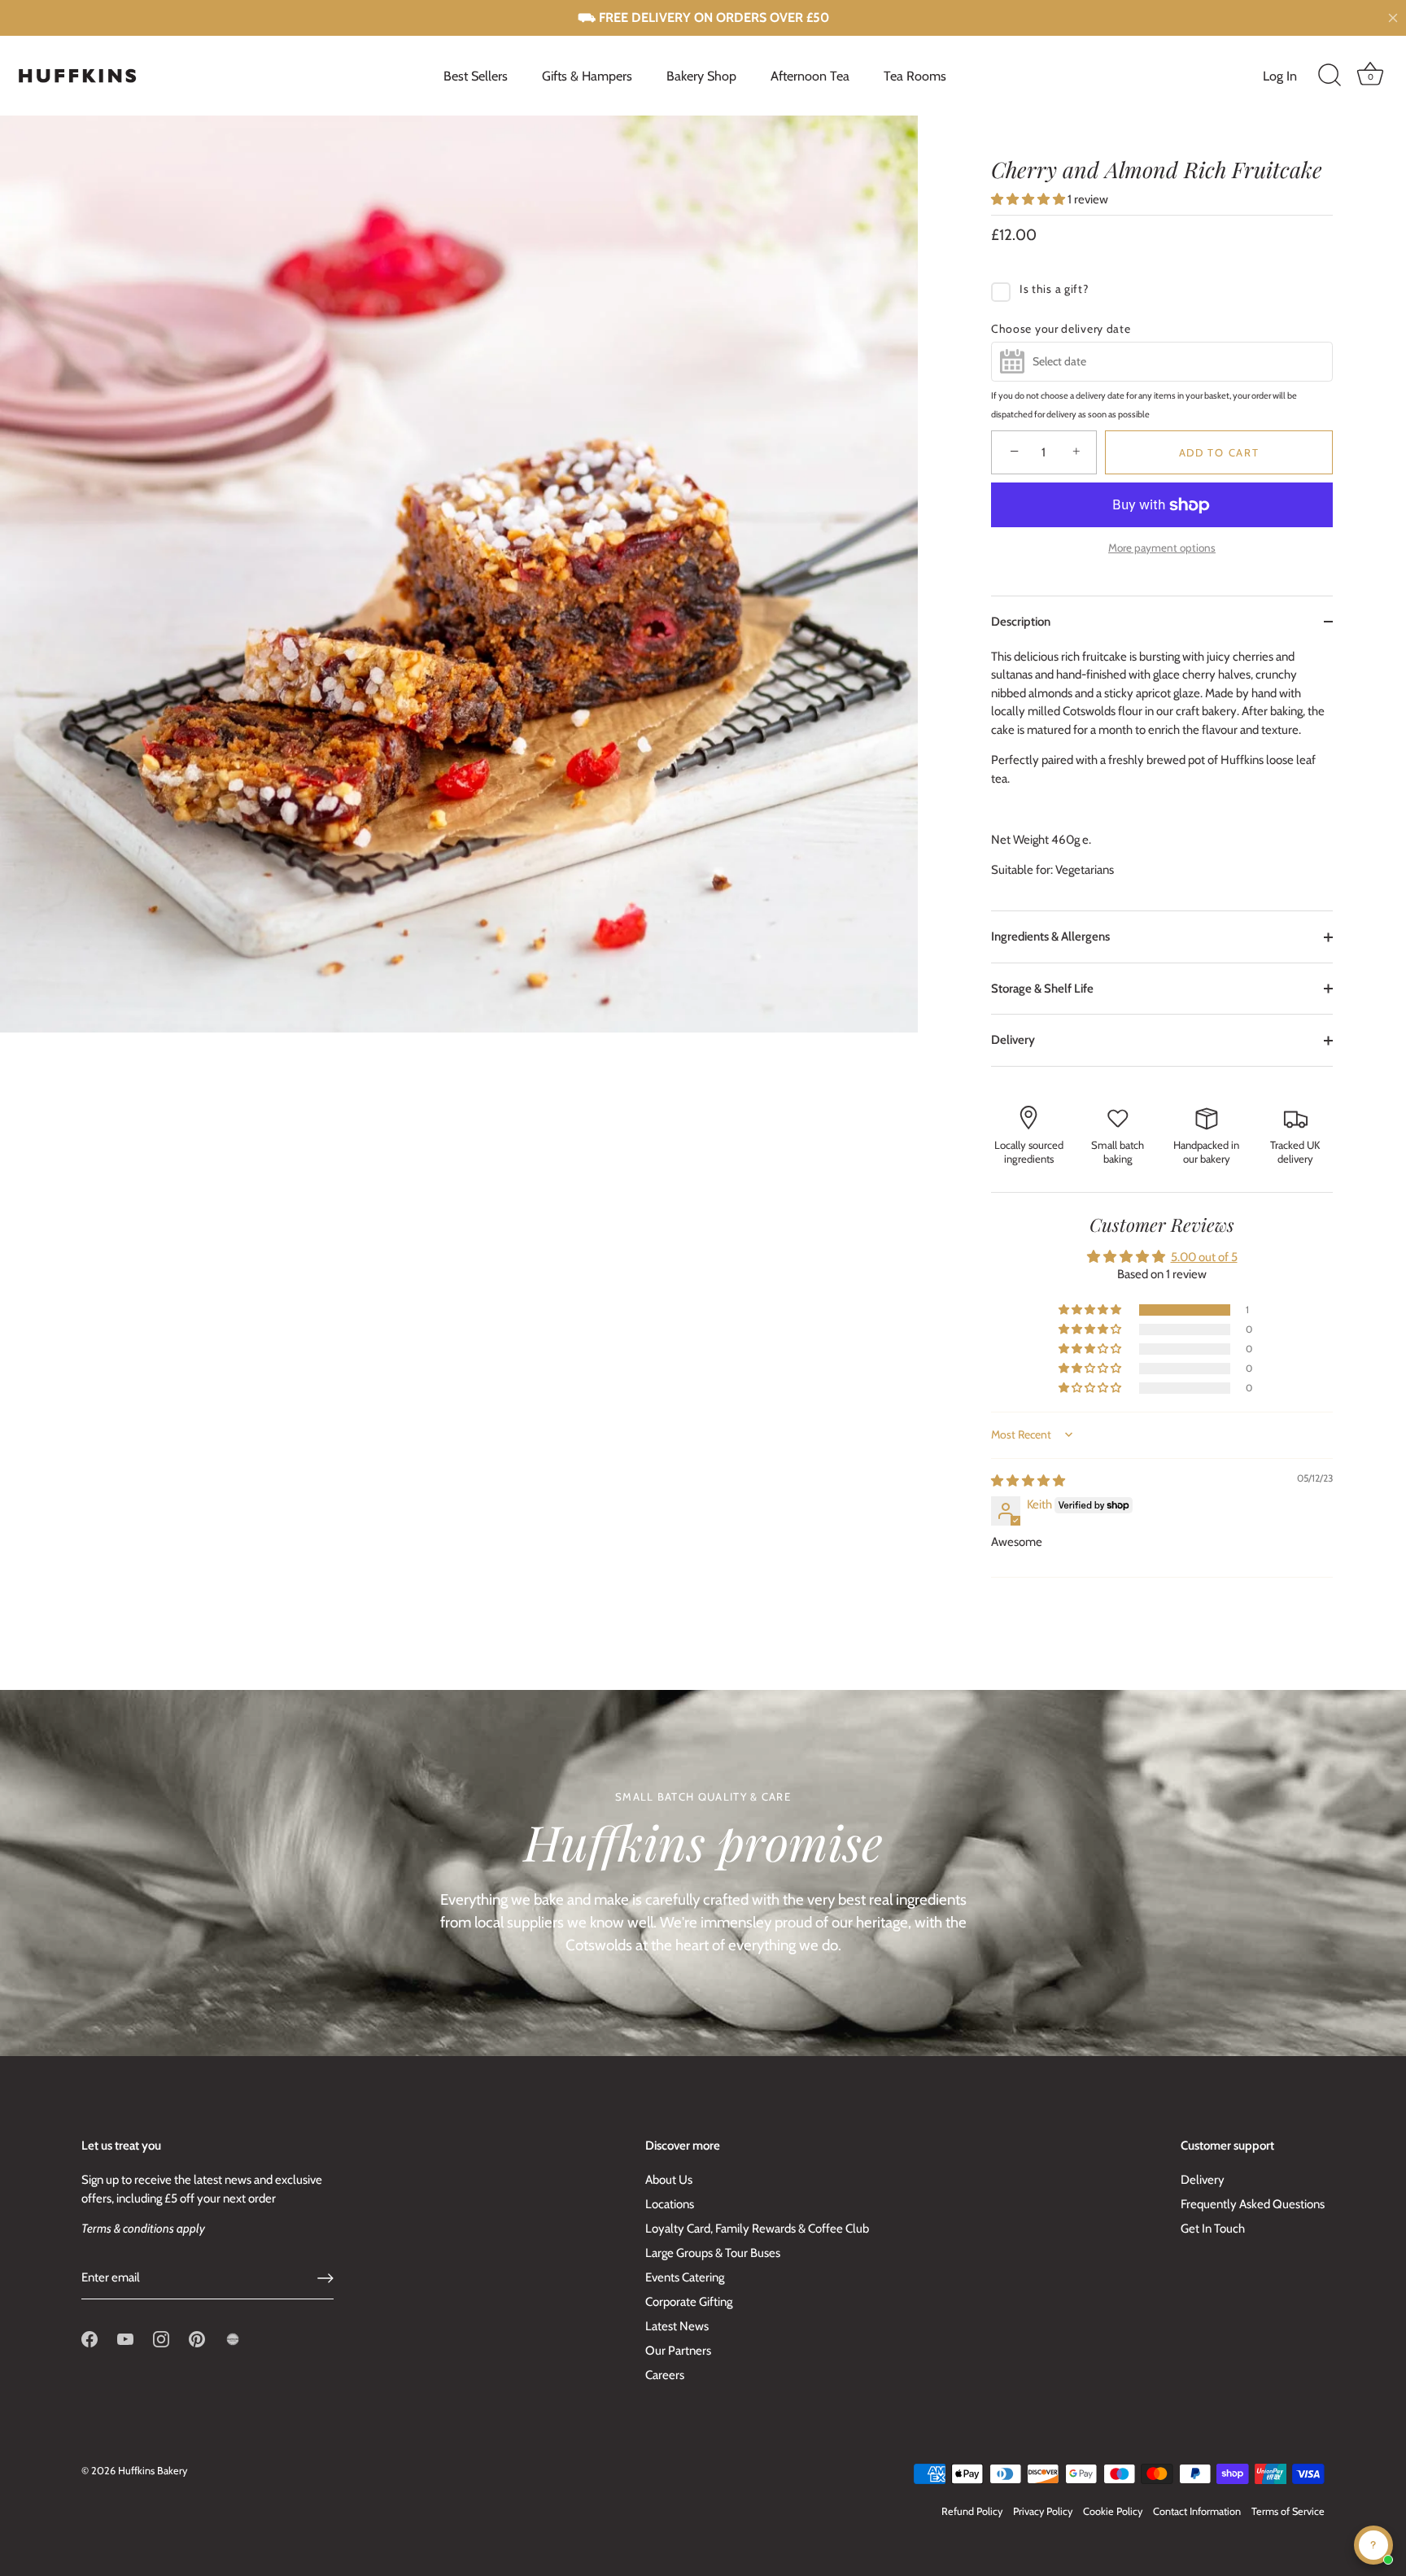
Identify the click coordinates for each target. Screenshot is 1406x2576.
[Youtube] (125, 2338)
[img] (1028, 1481)
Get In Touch (1213, 2229)
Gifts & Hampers (587, 76)
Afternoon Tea (810, 76)
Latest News (677, 2326)
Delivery (1013, 1040)
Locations (670, 2204)
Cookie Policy (1113, 2511)
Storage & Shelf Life (1042, 989)
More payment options (1162, 548)
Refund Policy (972, 2511)
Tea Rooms (915, 76)
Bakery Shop (701, 76)
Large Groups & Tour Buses (713, 2253)
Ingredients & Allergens (1050, 937)
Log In (1280, 76)
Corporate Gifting (689, 2302)
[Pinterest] (197, 2338)
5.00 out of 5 (1204, 1257)
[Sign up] (325, 2278)
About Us (669, 2180)
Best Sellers (476, 76)
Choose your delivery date (1061, 329)
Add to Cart (1219, 452)
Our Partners (678, 2351)
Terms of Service (1288, 2511)
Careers (665, 2375)
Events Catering (685, 2277)
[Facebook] (90, 2338)
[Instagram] (161, 2338)
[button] (1029, 199)
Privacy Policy (1043, 2511)
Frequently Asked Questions (1253, 2204)
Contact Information (1197, 2511)
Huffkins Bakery (153, 2471)
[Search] (1330, 76)
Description (1021, 622)
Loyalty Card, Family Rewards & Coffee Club (757, 2229)
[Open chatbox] (1373, 2545)
